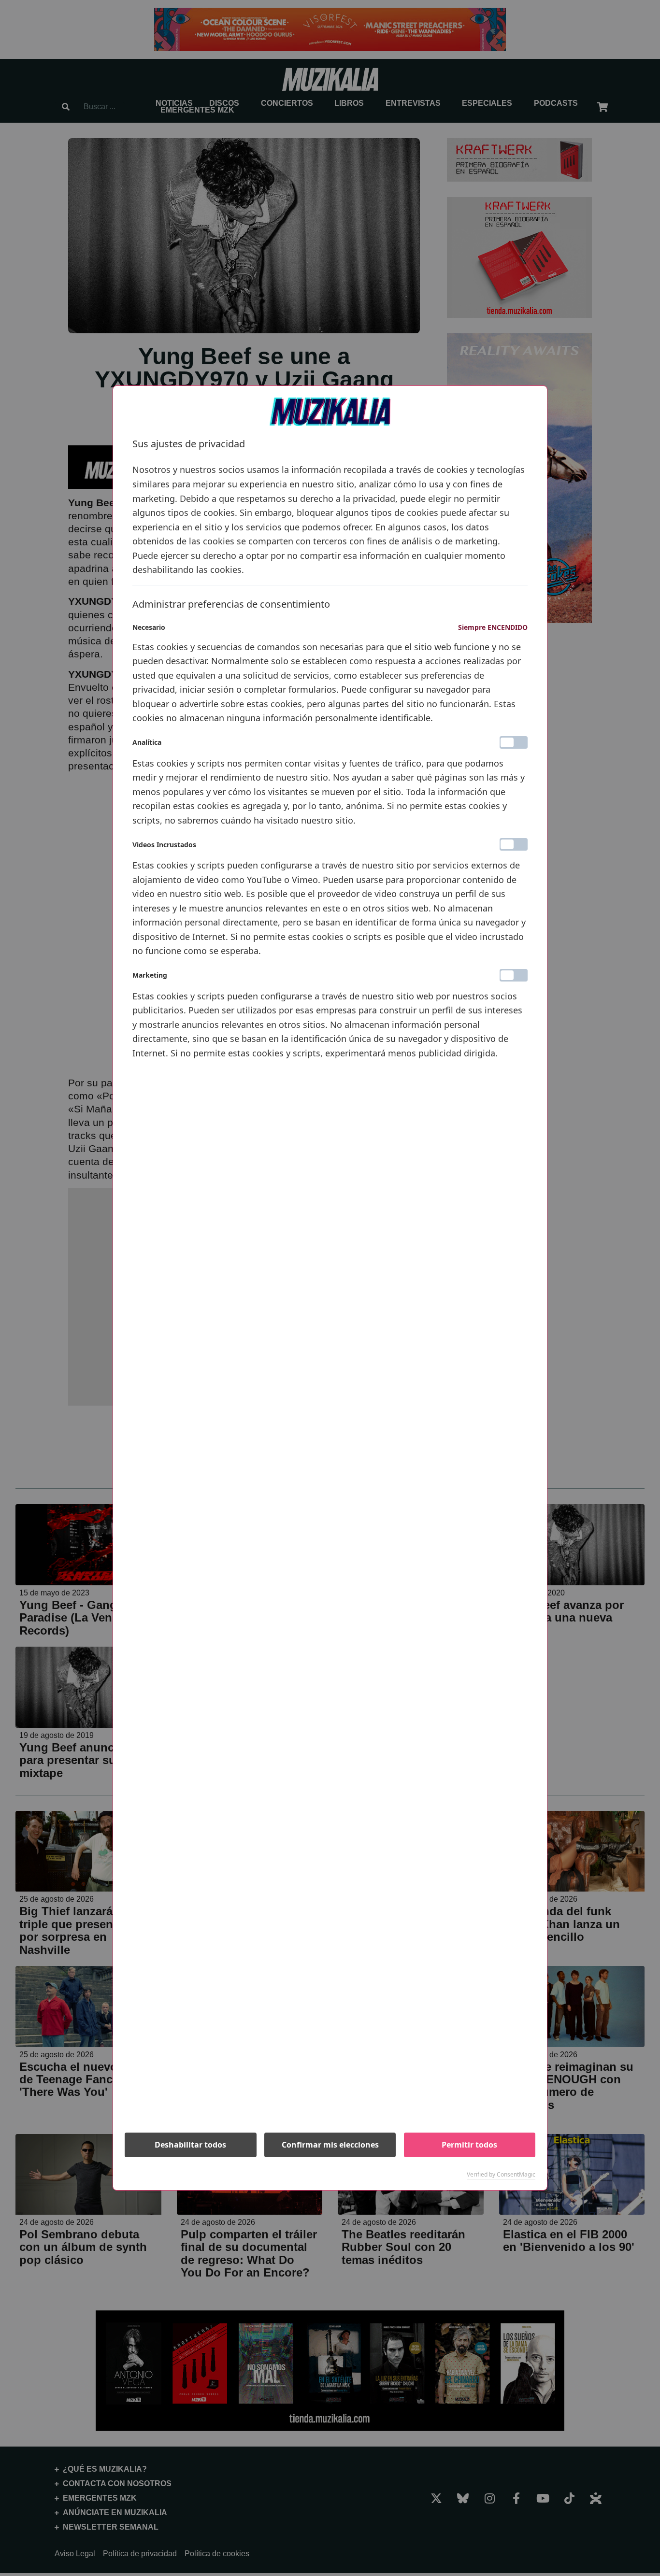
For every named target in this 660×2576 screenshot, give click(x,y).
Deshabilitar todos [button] (190, 2145)
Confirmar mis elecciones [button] (330, 2145)
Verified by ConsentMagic (501, 2175)
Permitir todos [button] (469, 2145)
